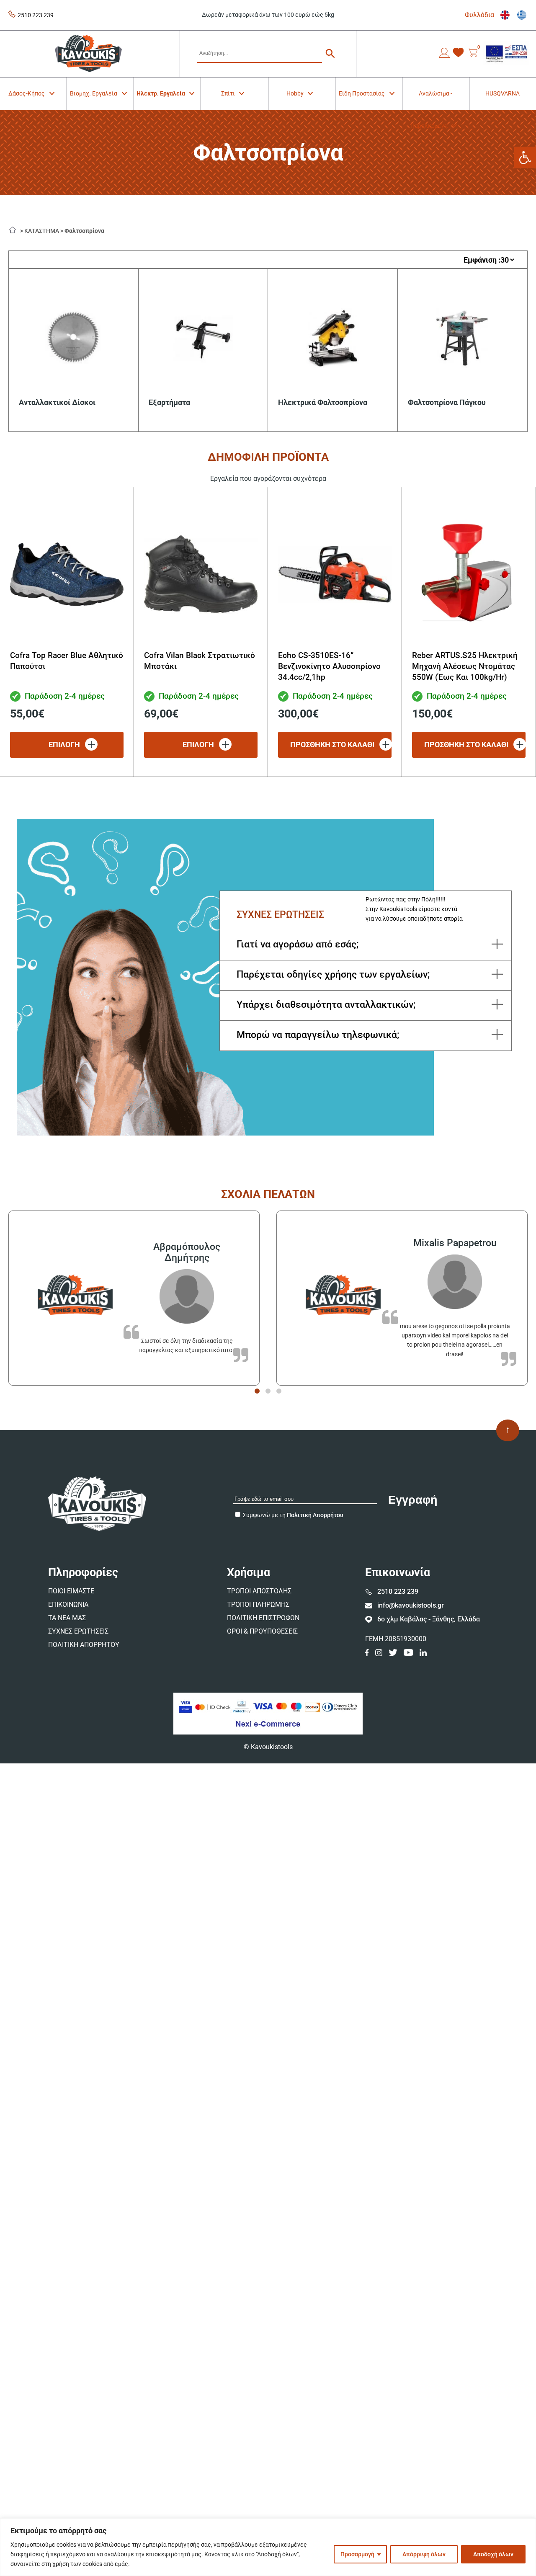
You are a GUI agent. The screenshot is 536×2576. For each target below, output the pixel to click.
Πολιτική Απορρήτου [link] (315, 1515)
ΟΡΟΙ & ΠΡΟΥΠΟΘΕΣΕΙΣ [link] (262, 1631)
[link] (525, 157)
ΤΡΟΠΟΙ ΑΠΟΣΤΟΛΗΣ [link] (259, 1591)
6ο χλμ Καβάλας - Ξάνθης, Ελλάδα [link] (429, 1619)
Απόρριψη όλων (424, 2554)
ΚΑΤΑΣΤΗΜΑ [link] (42, 231)
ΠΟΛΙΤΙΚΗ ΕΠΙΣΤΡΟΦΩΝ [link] (263, 1618)
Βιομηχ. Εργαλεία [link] (94, 93)
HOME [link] (15, 229)
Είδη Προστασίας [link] (362, 93)
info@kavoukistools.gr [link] (411, 1605)
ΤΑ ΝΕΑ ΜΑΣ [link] (67, 1618)
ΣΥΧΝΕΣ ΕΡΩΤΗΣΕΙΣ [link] (78, 1631)
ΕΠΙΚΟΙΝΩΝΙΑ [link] (68, 1604)
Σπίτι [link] (228, 93)
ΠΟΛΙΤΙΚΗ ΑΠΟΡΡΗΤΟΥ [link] (84, 1645)
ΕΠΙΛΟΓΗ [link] (64, 745)
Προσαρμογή (357, 2554)
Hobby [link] (295, 93)
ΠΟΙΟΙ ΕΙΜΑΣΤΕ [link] (71, 1591)
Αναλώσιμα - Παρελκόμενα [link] (432, 100)
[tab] (257, 1391)
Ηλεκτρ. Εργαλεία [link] (161, 93)
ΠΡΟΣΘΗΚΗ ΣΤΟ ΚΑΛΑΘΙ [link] (332, 745)
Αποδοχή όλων (493, 2554)
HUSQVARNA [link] (502, 93)
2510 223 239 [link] (36, 15)
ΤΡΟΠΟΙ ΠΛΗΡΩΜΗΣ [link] (258, 1604)
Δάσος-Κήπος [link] (27, 93)
